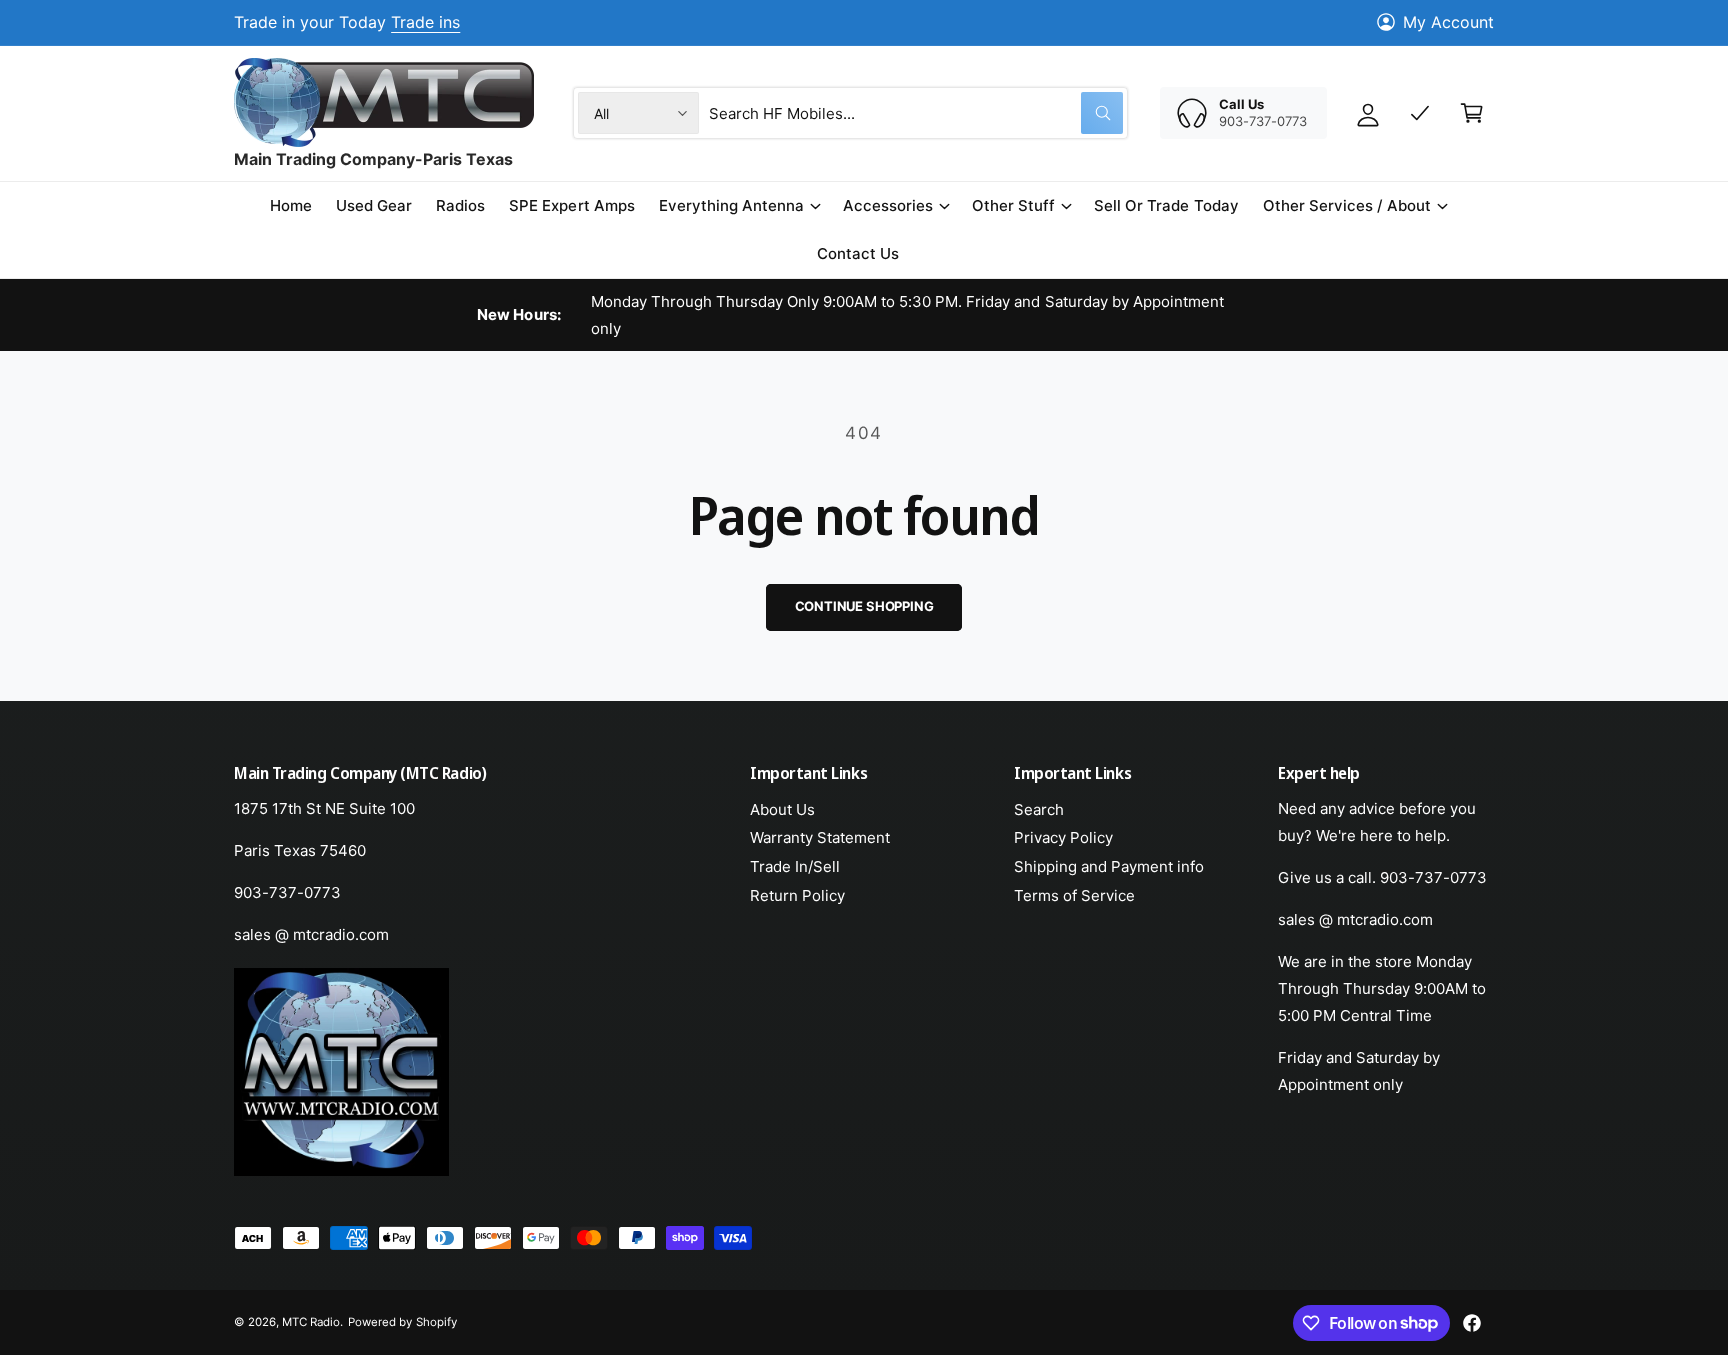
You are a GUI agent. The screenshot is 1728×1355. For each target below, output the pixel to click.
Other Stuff (1013, 205)
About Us (782, 809)
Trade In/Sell (795, 866)
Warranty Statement (820, 837)
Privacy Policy (1063, 837)
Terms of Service (1074, 895)
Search (1039, 809)
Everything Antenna (731, 205)
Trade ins (425, 22)
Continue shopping (864, 606)
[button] (739, 206)
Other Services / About (1347, 205)
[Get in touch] (1420, 113)
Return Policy (797, 895)
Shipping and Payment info (1109, 866)
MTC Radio (311, 1322)
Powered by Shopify (402, 1322)
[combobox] (916, 113)
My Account (1448, 22)
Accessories (888, 205)
